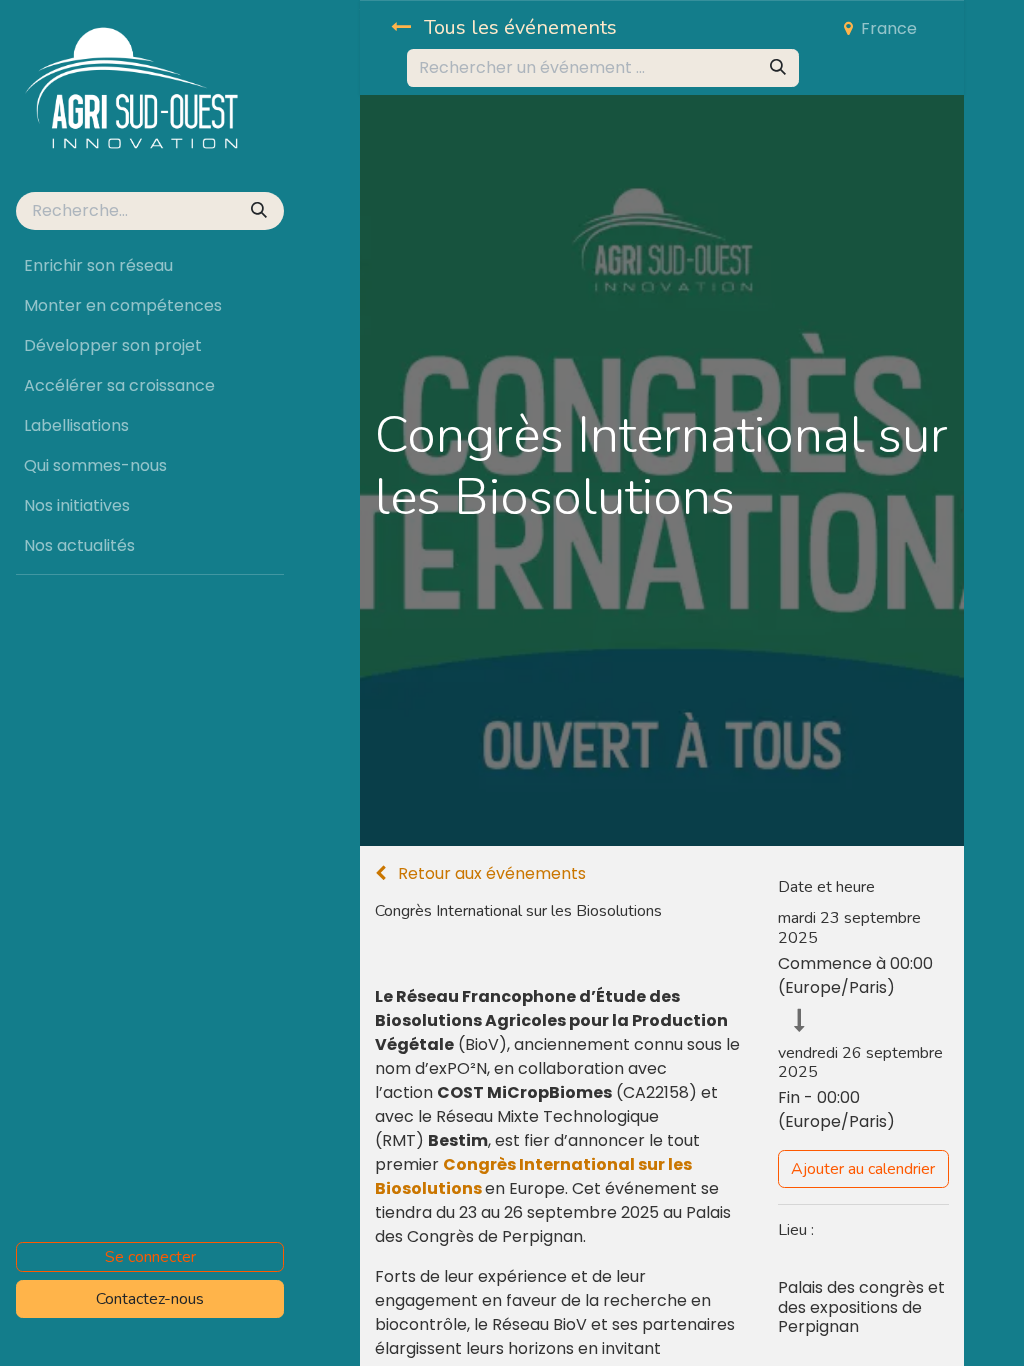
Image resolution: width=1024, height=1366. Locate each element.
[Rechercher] (261, 211)
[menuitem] (150, 266)
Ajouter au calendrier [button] (863, 1169)
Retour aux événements (490, 873)
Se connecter (150, 1257)
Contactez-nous (150, 1299)
